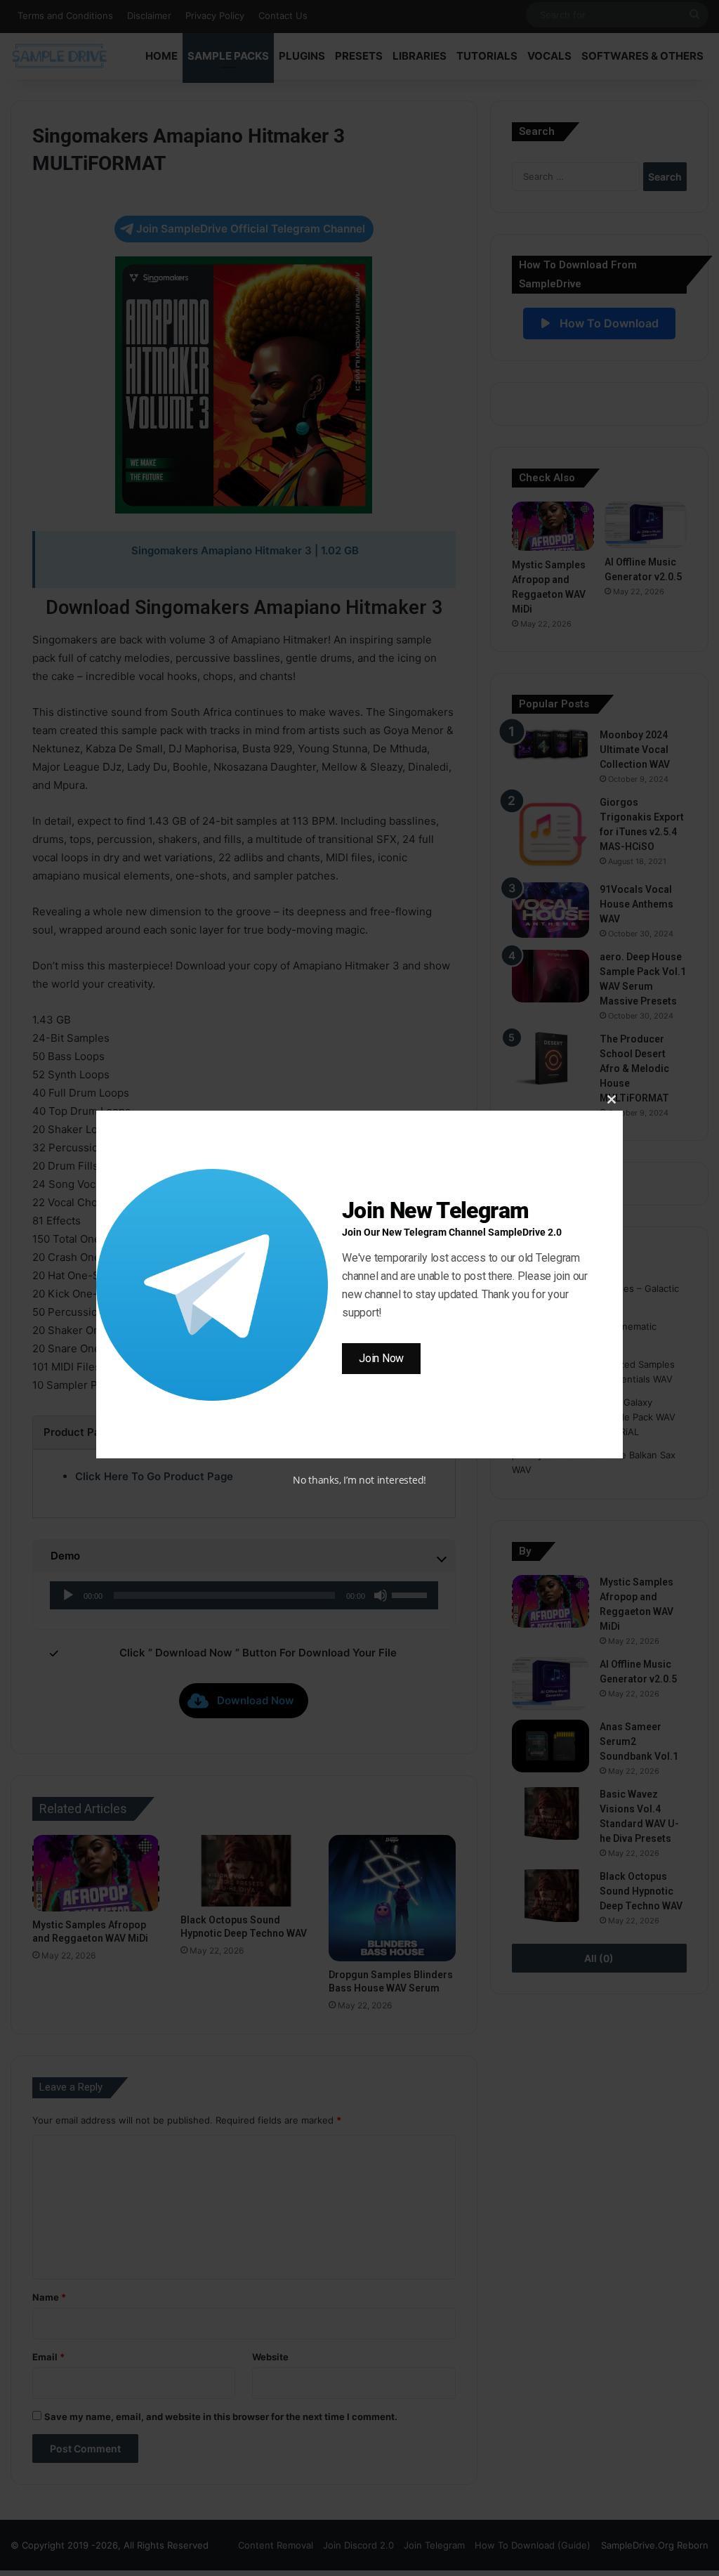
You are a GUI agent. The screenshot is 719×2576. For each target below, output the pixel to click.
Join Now (381, 1358)
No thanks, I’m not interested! (359, 1480)
